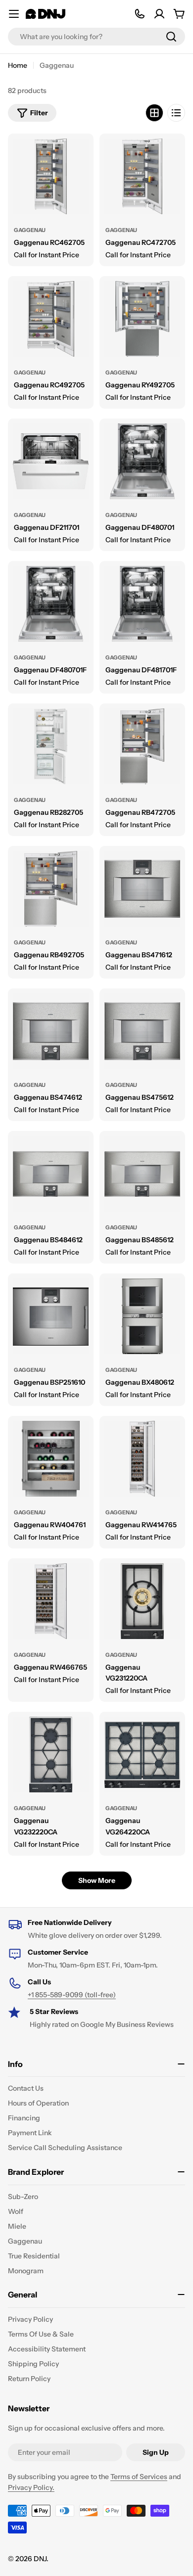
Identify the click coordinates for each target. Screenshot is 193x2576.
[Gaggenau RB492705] (51, 889)
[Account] (159, 14)
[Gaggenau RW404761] (51, 1459)
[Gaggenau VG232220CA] (51, 1755)
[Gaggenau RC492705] (51, 319)
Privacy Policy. (31, 2487)
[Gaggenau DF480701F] (51, 604)
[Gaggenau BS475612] (142, 1031)
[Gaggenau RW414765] (142, 1459)
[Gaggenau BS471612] (142, 889)
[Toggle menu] (14, 14)
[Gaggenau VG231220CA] (142, 1601)
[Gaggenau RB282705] (51, 746)
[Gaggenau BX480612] (142, 1316)
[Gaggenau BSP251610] (51, 1316)
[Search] (171, 37)
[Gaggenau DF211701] (51, 461)
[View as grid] (154, 113)
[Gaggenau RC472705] (142, 176)
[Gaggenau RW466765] (51, 1601)
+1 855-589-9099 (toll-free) (72, 1995)
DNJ (40, 2559)
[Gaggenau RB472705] (142, 746)
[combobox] (96, 37)
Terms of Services (139, 2477)
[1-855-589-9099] (140, 14)
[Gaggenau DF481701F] (142, 604)
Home (18, 65)
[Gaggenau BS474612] (51, 1031)
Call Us (39, 1982)
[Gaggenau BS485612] (142, 1174)
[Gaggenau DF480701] (142, 461)
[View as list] (176, 113)
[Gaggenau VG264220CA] (142, 1755)
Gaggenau (30, 230)
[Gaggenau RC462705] (51, 176)
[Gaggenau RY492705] (142, 319)
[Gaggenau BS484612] (51, 1174)
